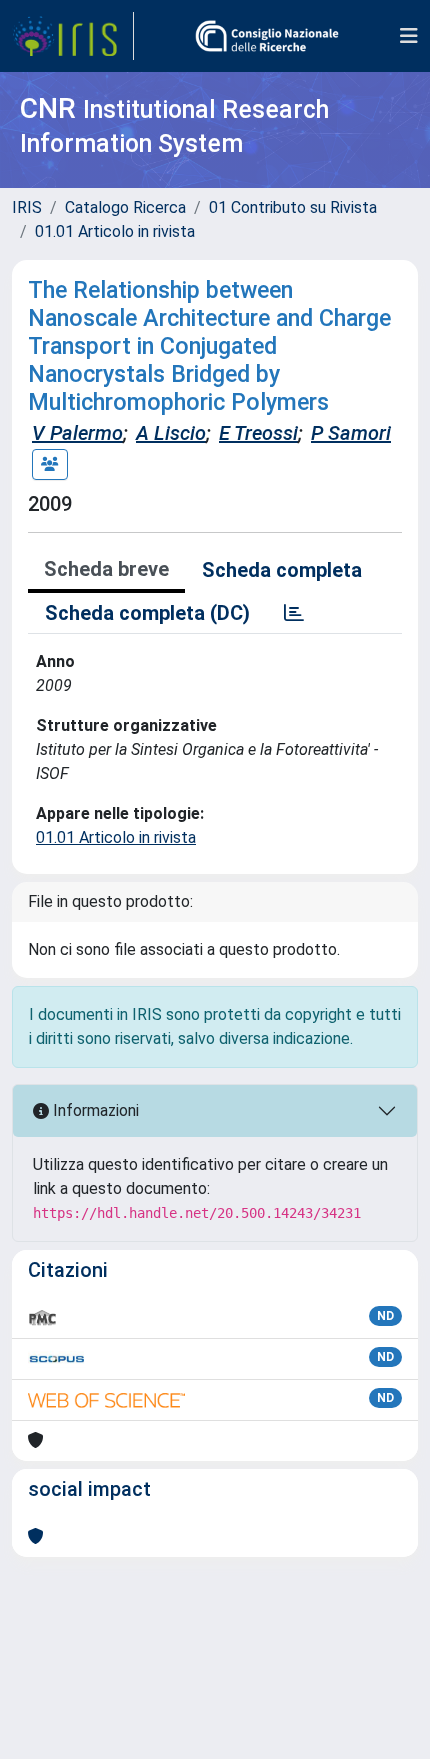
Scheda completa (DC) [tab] (147, 613)
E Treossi (258, 433)
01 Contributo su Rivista (293, 207)
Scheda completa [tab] (282, 570)
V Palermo (77, 433)
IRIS (27, 207)
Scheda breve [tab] (106, 569)
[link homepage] (73, 36)
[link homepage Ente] (267, 36)
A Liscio (171, 433)
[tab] (294, 613)
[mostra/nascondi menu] (409, 36)
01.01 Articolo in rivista (115, 231)
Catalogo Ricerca (125, 207)
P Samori (351, 433)
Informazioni (94, 1110)
